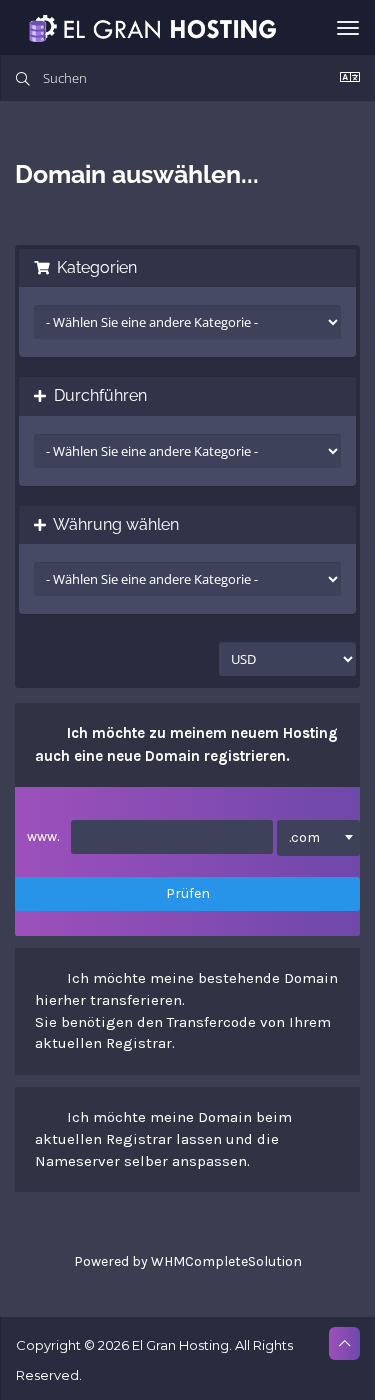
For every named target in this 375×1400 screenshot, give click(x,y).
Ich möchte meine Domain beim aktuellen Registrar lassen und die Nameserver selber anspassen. (163, 1139)
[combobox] (318, 838)
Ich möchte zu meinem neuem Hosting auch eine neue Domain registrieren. (186, 744)
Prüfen (188, 893)
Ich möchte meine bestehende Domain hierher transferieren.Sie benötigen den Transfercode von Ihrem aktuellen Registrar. (186, 1010)
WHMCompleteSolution (226, 1261)
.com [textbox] (304, 837)
